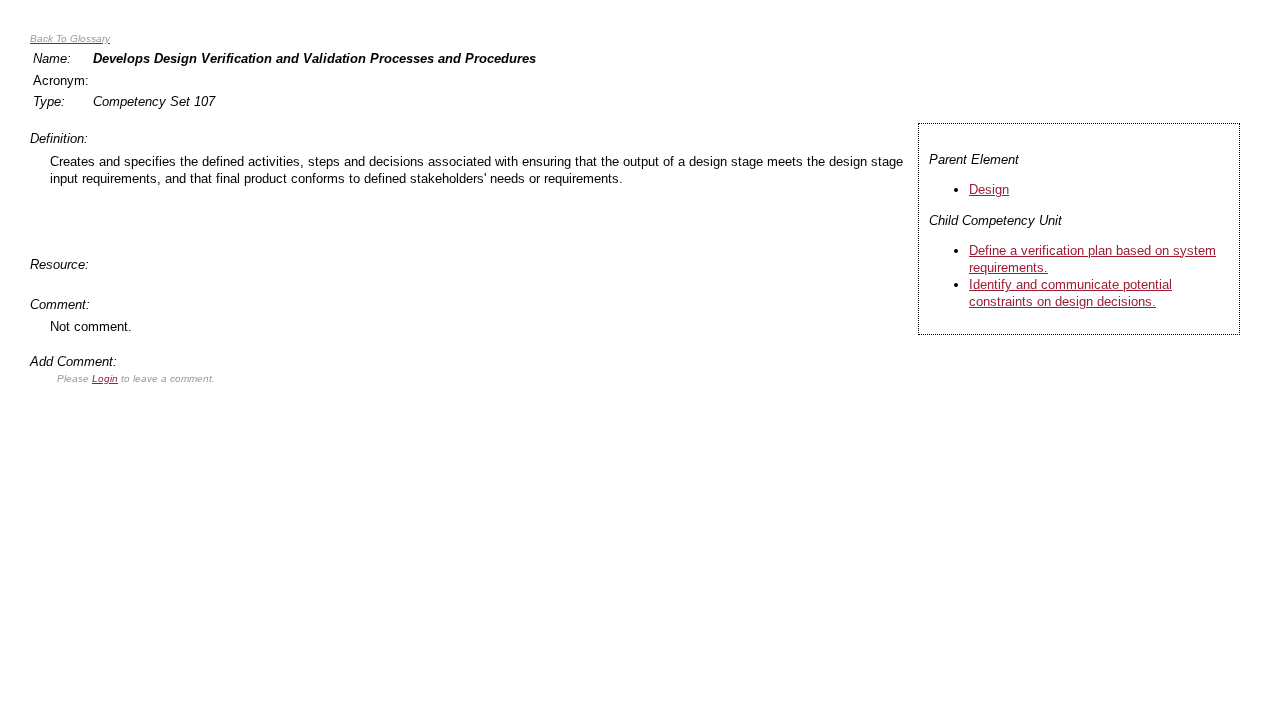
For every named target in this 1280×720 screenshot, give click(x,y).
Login (105, 378)
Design (989, 189)
